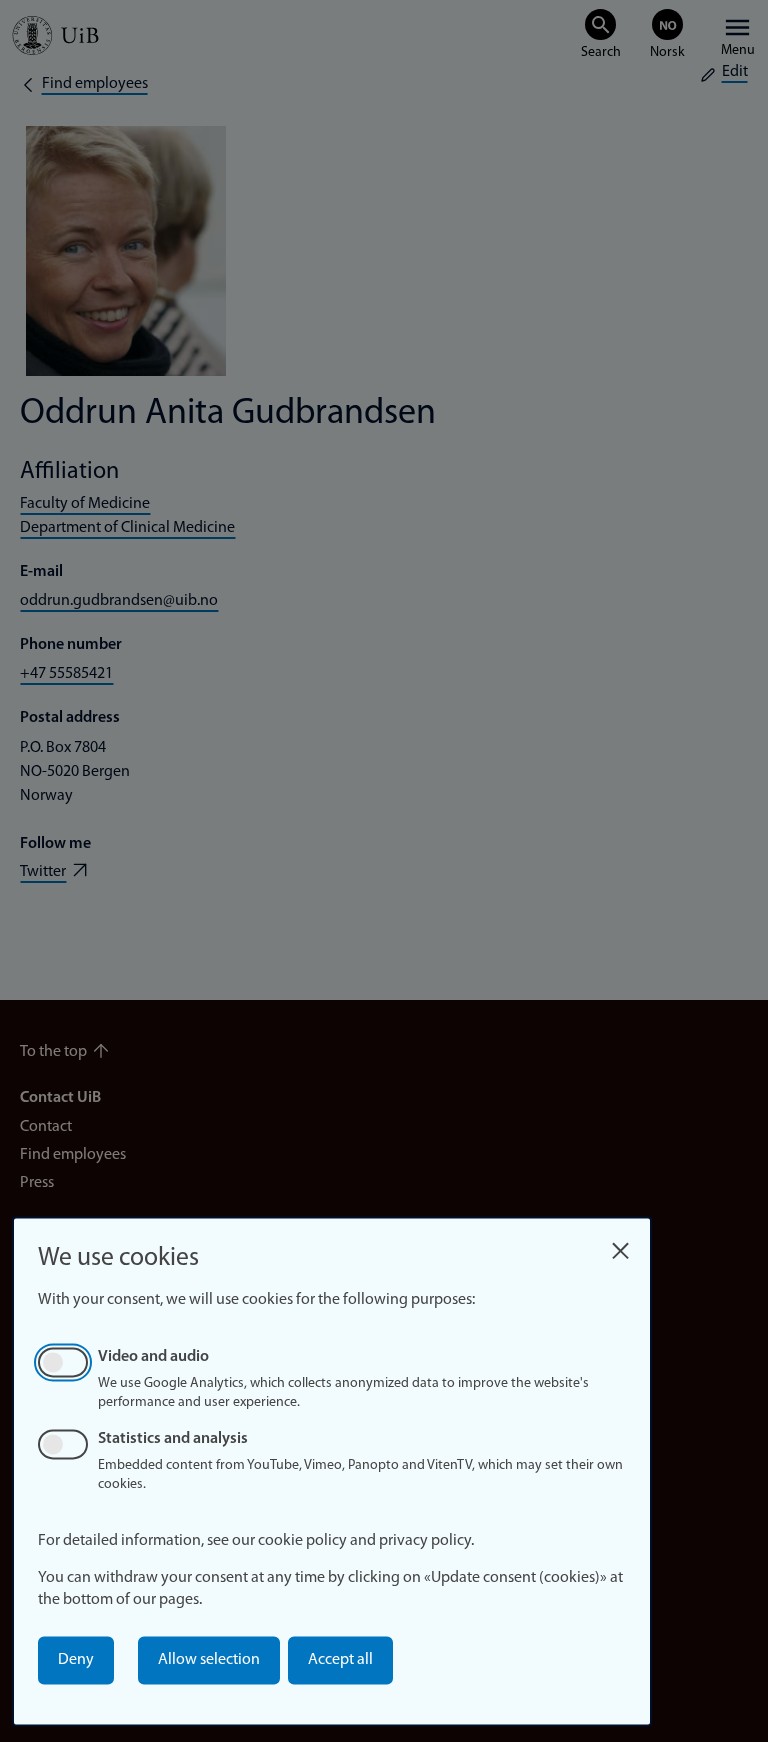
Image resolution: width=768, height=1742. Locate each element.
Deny (76, 1660)
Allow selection (209, 1660)
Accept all (340, 1660)
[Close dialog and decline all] (620, 1245)
